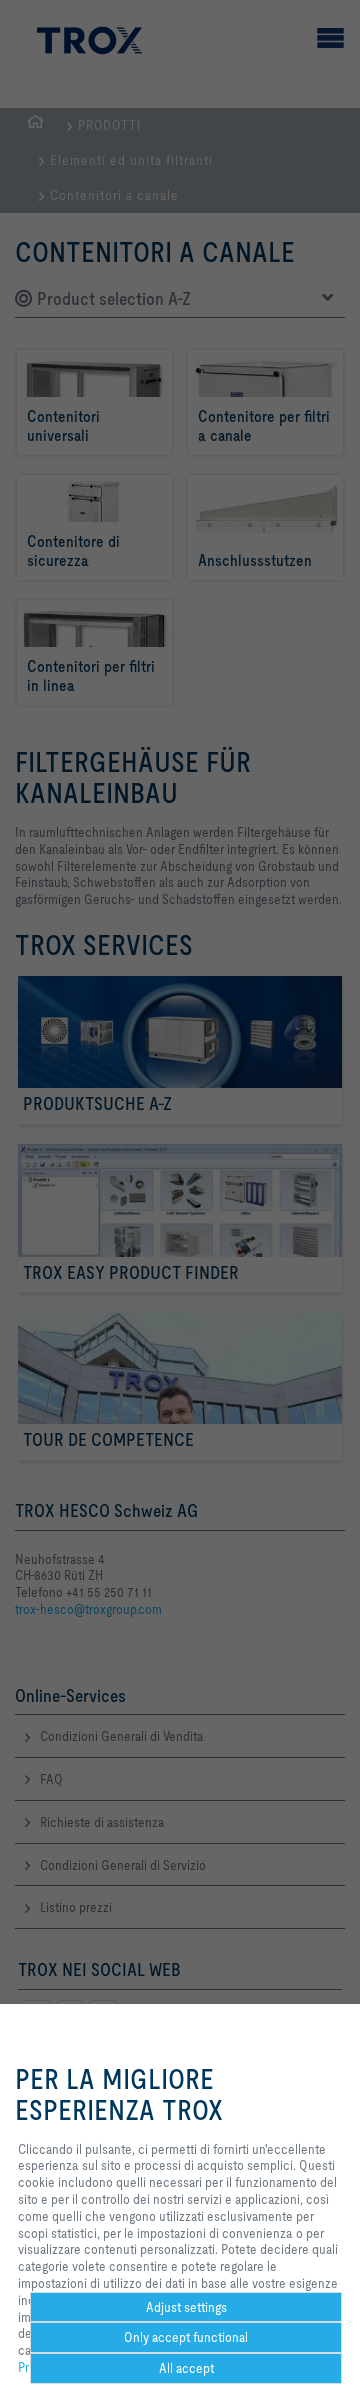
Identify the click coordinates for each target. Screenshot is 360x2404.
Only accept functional (186, 2337)
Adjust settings (186, 2307)
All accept (186, 2368)
